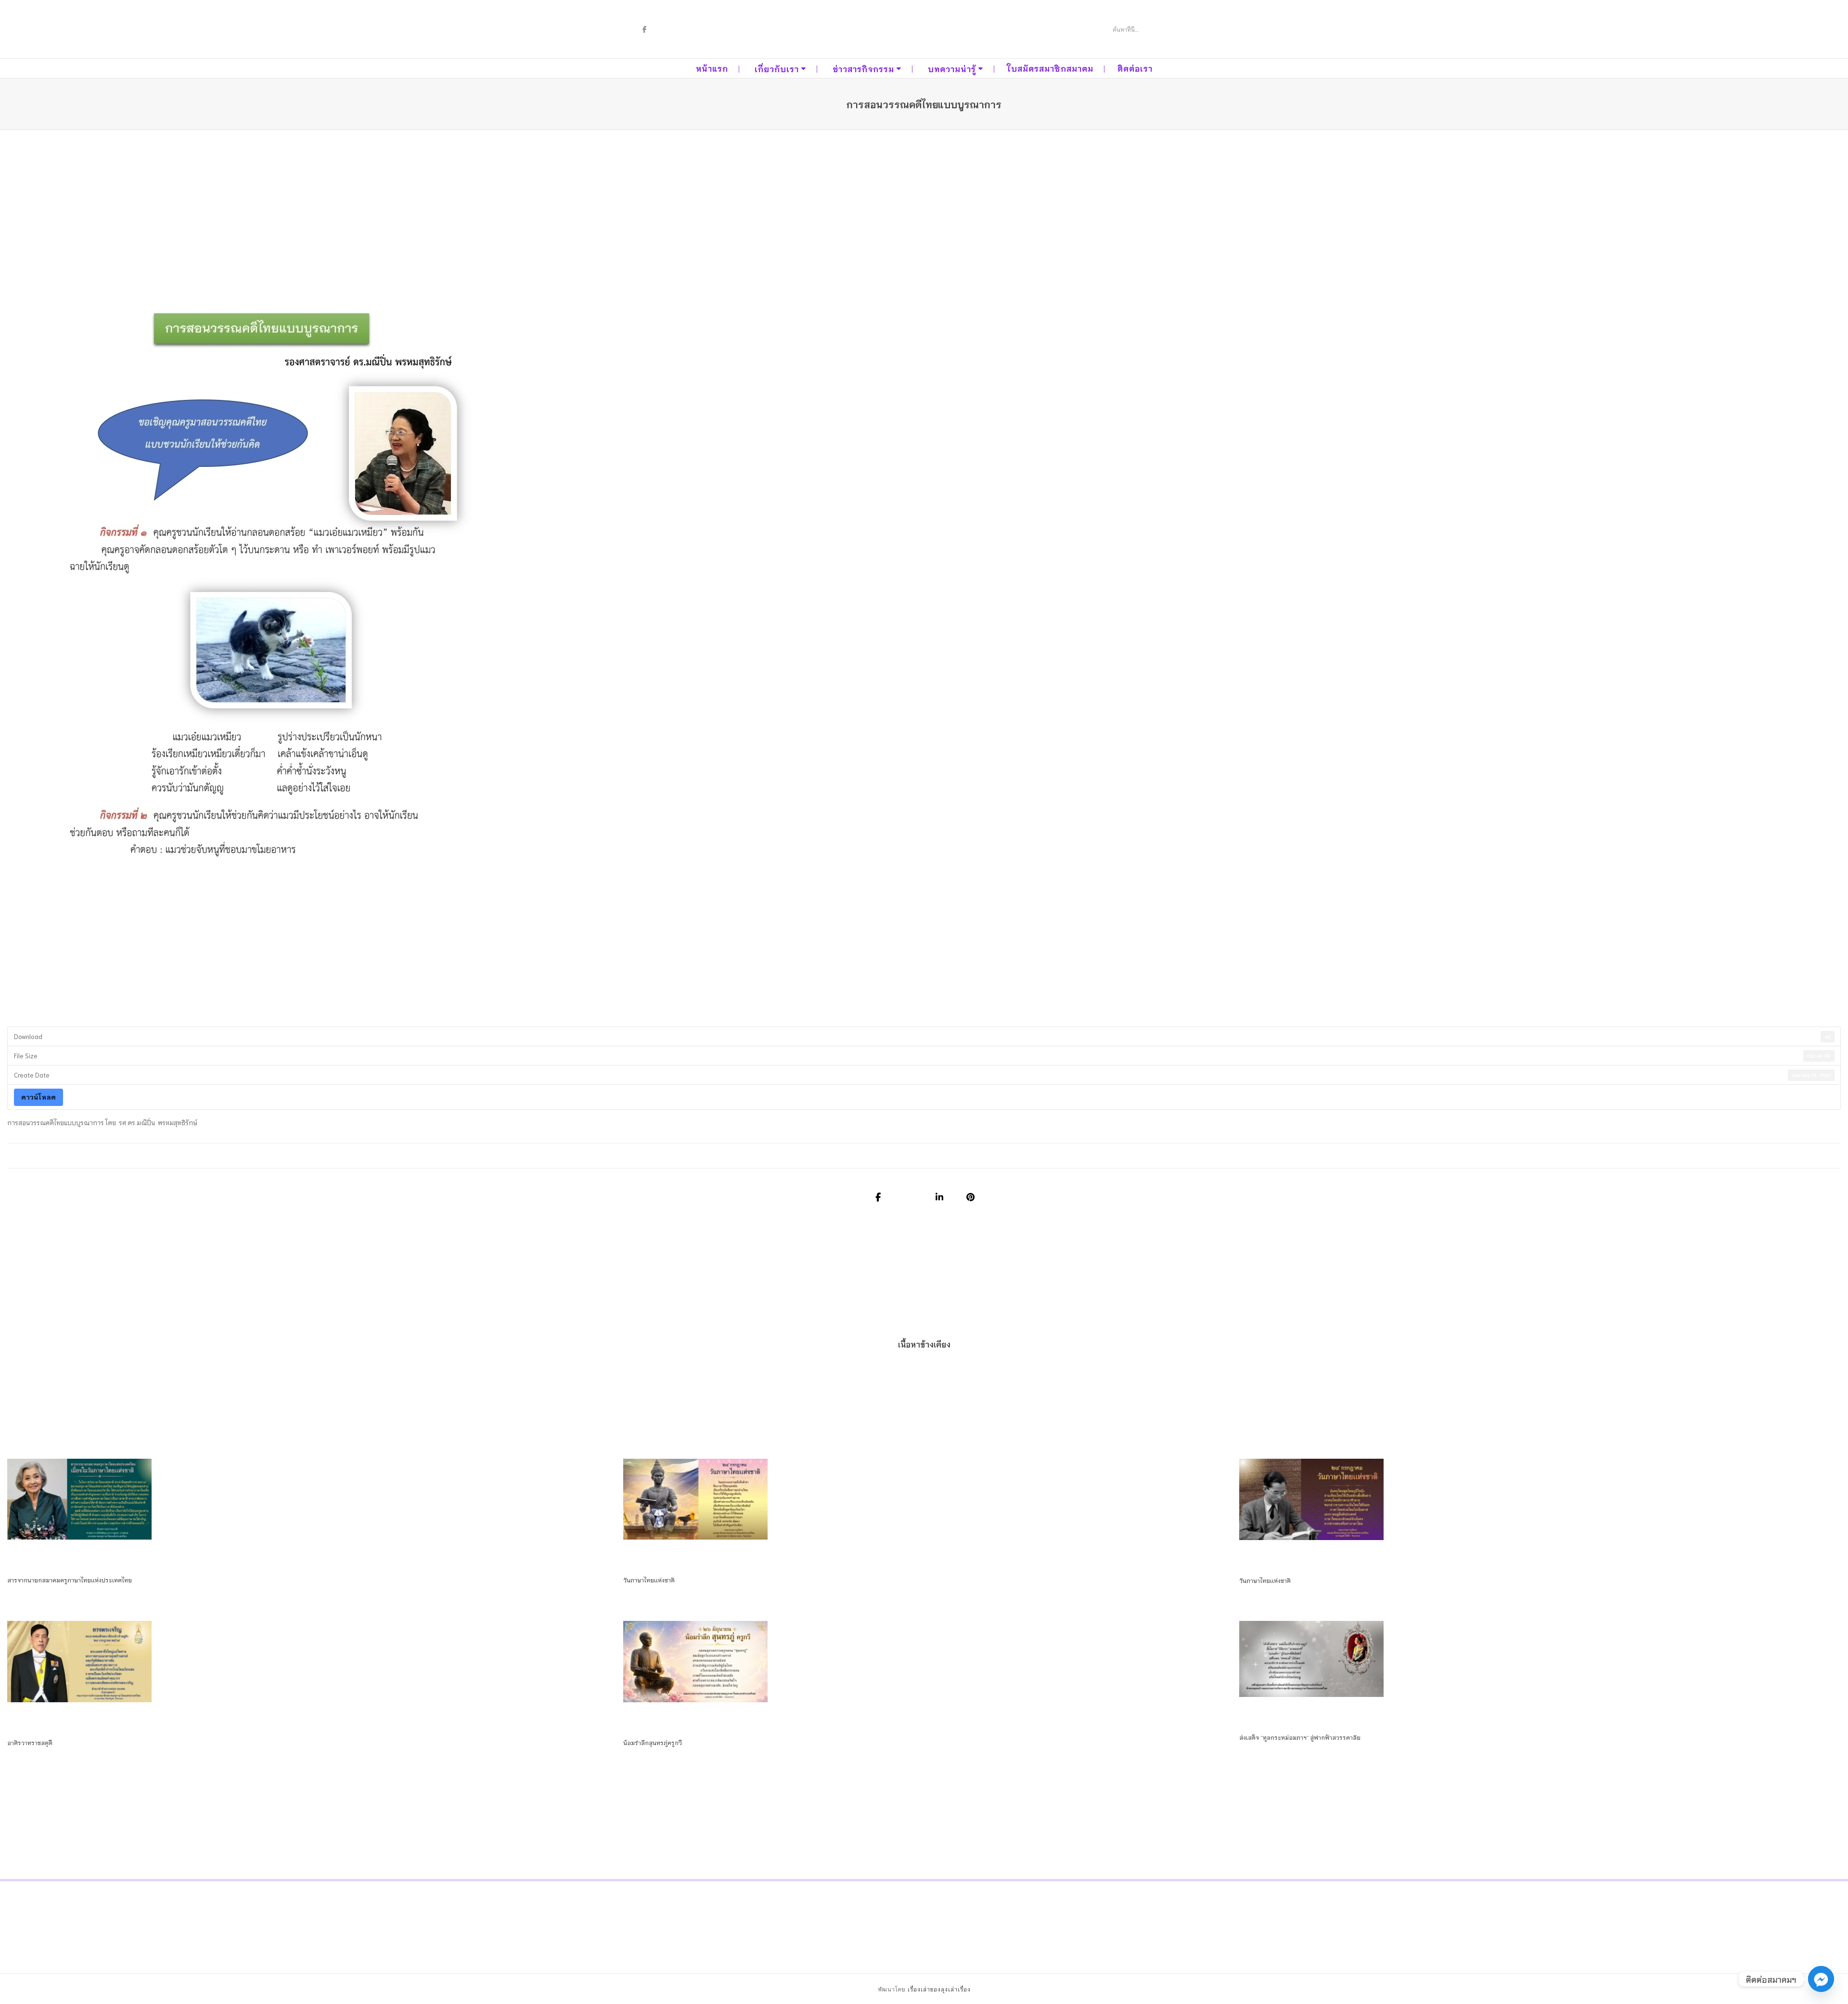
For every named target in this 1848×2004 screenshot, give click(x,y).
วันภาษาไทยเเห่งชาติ (649, 1580)
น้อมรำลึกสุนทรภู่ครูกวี (653, 1742)
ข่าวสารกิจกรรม (863, 69)
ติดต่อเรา (1135, 68)
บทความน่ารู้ (952, 69)
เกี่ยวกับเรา (777, 69)
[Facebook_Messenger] (1821, 1979)
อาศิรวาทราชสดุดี (30, 1742)
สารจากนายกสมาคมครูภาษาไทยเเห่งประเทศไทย (70, 1580)
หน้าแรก (712, 68)
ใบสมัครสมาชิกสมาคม (1050, 68)
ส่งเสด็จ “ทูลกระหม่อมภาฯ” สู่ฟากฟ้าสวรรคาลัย (1300, 1737)
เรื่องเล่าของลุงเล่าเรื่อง (939, 1989)
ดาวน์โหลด (38, 1097)
